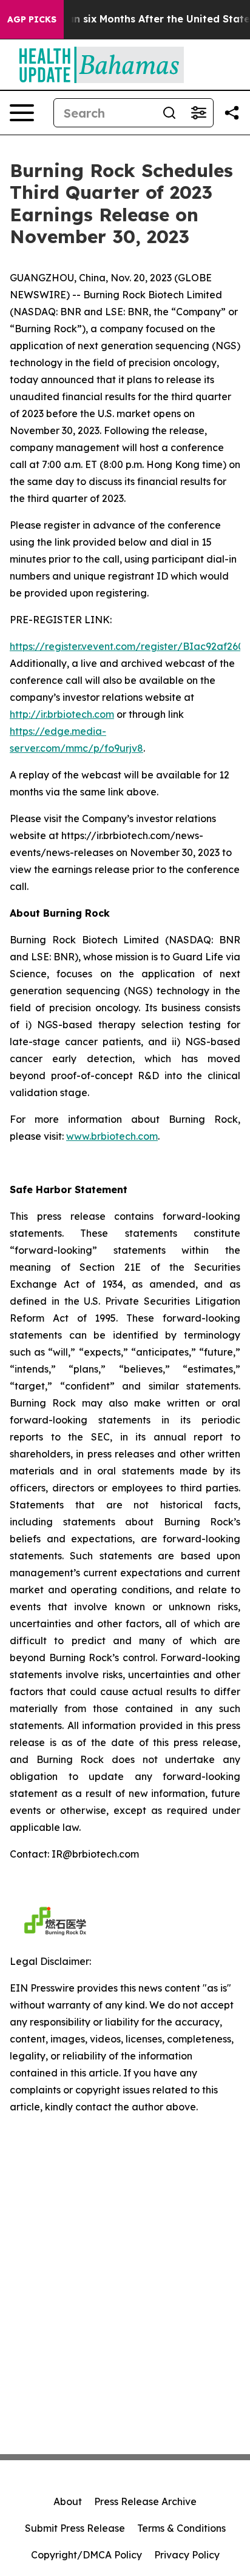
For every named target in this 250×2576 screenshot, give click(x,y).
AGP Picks (32, 19)
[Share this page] (232, 113)
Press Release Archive (145, 2501)
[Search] (169, 113)
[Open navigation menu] (22, 113)
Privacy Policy (187, 2555)
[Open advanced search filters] (198, 113)
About (68, 2501)
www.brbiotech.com (112, 1136)
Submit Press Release (75, 2528)
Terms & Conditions (181, 2528)
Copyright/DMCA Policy (86, 2555)
